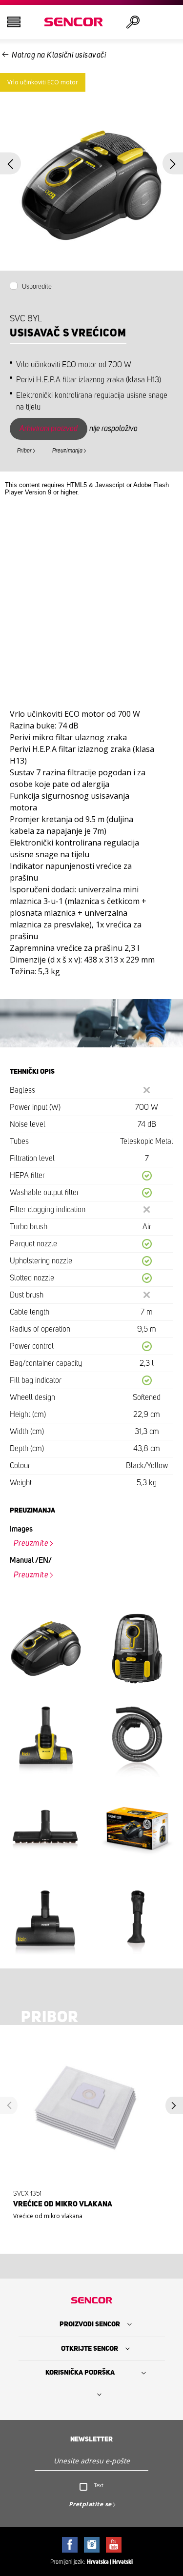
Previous (10, 164)
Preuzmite (31, 1543)
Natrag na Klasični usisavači (59, 55)
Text (99, 2485)
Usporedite (37, 287)
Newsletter (91, 2439)
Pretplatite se (90, 2504)
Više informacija (89, 2217)
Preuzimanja (67, 451)
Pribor (24, 451)
